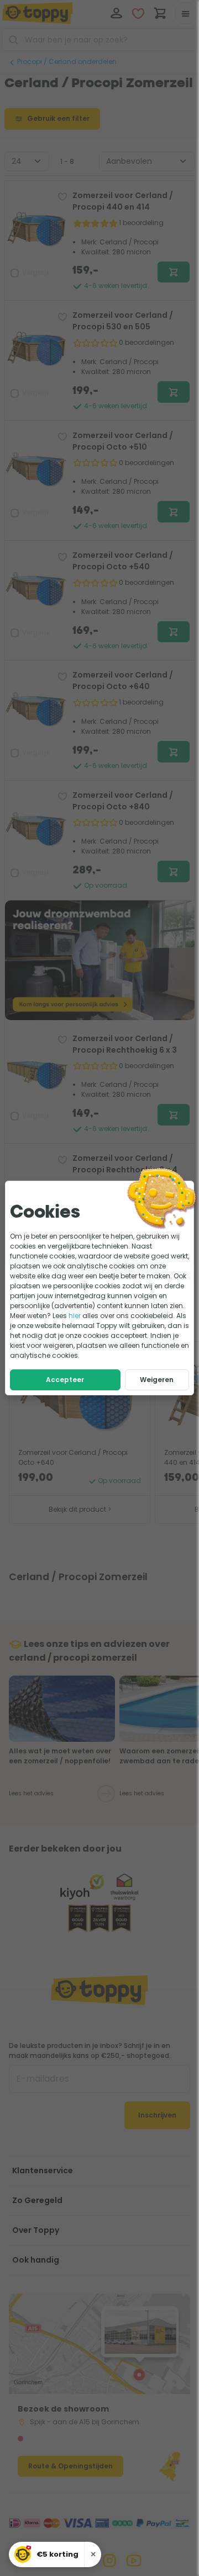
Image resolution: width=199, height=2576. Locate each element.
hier (75, 1316)
